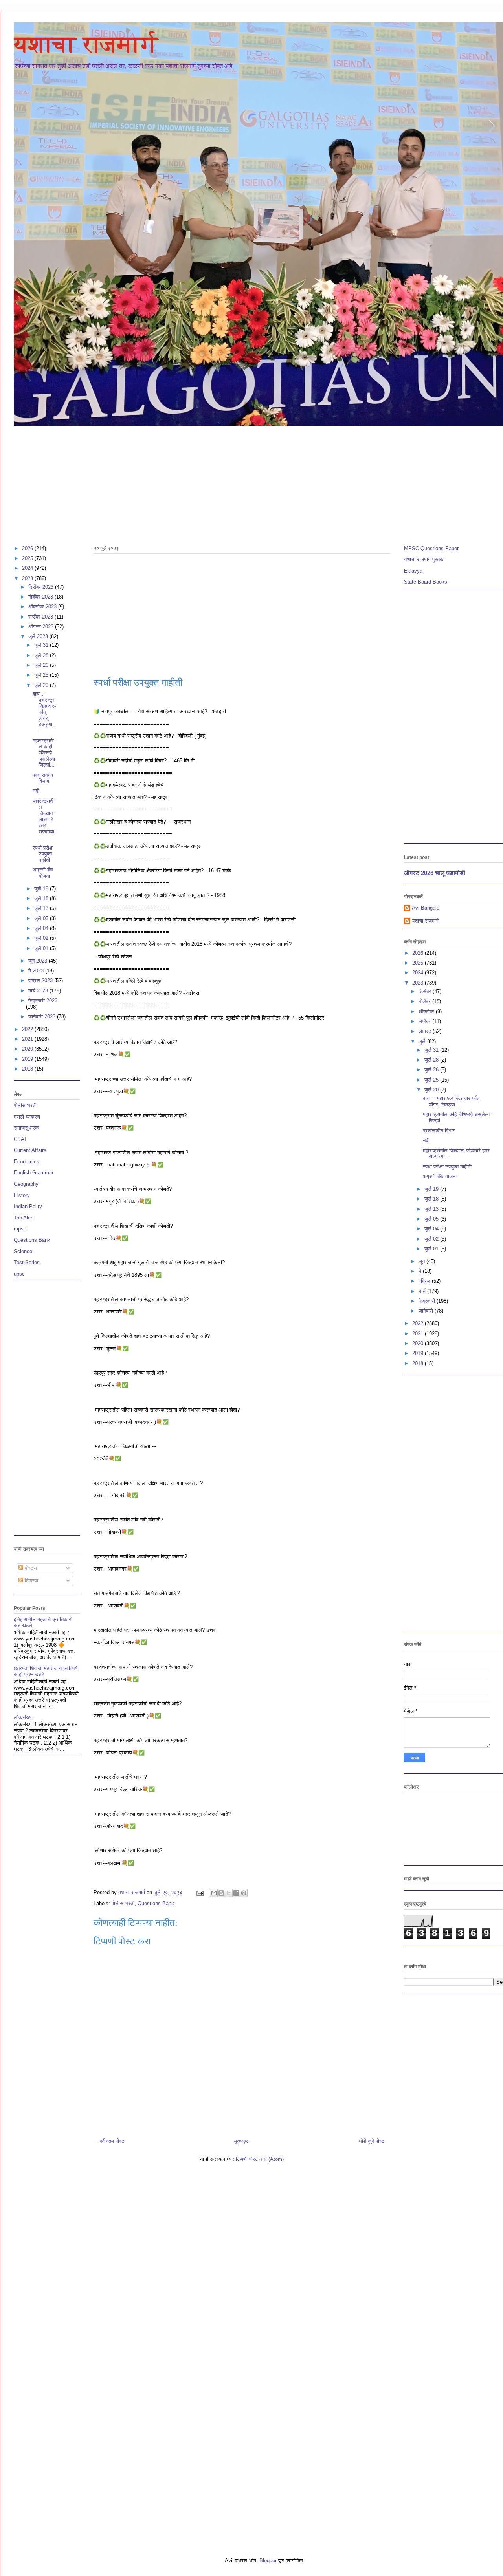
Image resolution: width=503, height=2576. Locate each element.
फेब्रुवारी (428, 1301)
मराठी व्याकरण (27, 1117)
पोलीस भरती (123, 1903)
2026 (28, 548)
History (22, 1195)
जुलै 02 (42, 938)
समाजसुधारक (26, 1128)
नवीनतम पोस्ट (112, 2141)
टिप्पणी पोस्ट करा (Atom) (260, 2159)
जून (422, 1261)
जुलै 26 (42, 665)
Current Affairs (30, 1150)
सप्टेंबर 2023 (41, 617)
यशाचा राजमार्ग (86, 44)
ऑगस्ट (426, 1031)
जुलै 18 (42, 898)
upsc (19, 1274)
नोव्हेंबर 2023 (41, 597)
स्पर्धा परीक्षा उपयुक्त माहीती (43, 854)
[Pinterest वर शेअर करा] (244, 1893)
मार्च (423, 1291)
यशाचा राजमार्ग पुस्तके (424, 559)
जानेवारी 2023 (43, 1017)
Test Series (27, 1262)
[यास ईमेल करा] (214, 1893)
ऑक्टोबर (427, 1012)
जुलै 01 (42, 948)
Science (23, 1251)
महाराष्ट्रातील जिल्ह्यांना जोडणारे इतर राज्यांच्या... (44, 819)
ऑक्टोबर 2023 (43, 607)
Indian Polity (28, 1206)
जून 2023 (39, 961)
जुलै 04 (42, 928)
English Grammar (34, 1173)
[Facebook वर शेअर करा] (236, 1893)
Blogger (268, 2560)
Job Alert (24, 1218)
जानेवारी (427, 1311)
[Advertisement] (250, 482)
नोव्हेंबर (425, 1001)
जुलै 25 (42, 675)
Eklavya (413, 571)
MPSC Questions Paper (431, 548)
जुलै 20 (42, 685)
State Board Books (426, 582)
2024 (28, 568)
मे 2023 (37, 971)
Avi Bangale (426, 908)
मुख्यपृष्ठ (241, 2141)
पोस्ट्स (30, 1568)
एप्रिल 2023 (41, 980)
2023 (28, 578)
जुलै (423, 1041)
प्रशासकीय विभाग (43, 778)
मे (421, 1271)
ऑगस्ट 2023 (42, 627)
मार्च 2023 (39, 991)
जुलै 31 (42, 645)
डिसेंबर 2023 (42, 587)
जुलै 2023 (39, 636)
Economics (27, 1162)
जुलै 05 (42, 918)
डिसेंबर (426, 991)
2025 (28, 558)
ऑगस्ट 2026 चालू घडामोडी (435, 873)
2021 (28, 1039)
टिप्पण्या (31, 1581)
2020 (28, 1049)
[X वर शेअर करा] (229, 1893)
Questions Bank (156, 1903)
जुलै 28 (42, 655)
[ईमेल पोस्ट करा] (199, 1892)
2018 (28, 1069)
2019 (28, 1059)
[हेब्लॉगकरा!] (221, 1893)
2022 (28, 1029)
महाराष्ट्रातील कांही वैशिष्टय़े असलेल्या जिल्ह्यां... (44, 753)
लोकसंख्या (23, 1717)
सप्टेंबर (425, 1021)
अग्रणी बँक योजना (43, 873)
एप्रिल (425, 1281)
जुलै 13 (42, 908)
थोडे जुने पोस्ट (371, 2141)
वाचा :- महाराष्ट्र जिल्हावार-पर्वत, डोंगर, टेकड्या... (44, 712)
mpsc (20, 1229)
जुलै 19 (42, 889)
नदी (36, 791)
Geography (26, 1184)
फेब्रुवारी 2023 (43, 1001)
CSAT (20, 1139)
